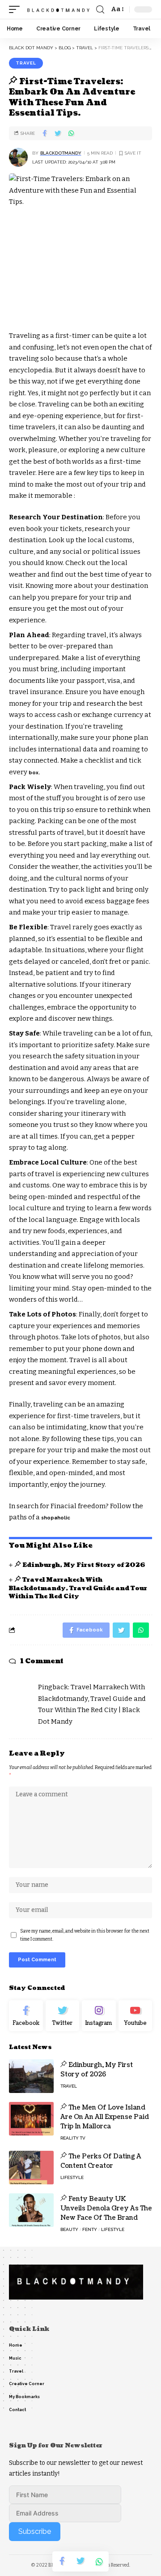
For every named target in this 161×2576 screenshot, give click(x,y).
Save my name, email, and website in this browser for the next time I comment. (85, 1935)
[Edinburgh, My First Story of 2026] (31, 2076)
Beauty (69, 2229)
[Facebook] (26, 2016)
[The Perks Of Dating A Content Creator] (31, 2168)
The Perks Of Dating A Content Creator (101, 2161)
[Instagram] (99, 2016)
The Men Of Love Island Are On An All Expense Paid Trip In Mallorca (105, 2117)
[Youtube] (136, 2016)
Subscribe (35, 2531)
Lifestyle (72, 2177)
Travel (26, 63)
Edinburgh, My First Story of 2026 (84, 1565)
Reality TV (73, 2138)
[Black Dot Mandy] (59, 9)
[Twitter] (63, 2016)
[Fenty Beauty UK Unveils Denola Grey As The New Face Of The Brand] (31, 2210)
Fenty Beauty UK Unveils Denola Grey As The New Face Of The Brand (106, 2208)
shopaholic (56, 1518)
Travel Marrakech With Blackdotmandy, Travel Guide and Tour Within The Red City (78, 1588)
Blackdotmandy (61, 153)
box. (34, 773)
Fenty (90, 2229)
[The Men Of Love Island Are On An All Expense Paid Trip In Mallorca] (31, 2119)
